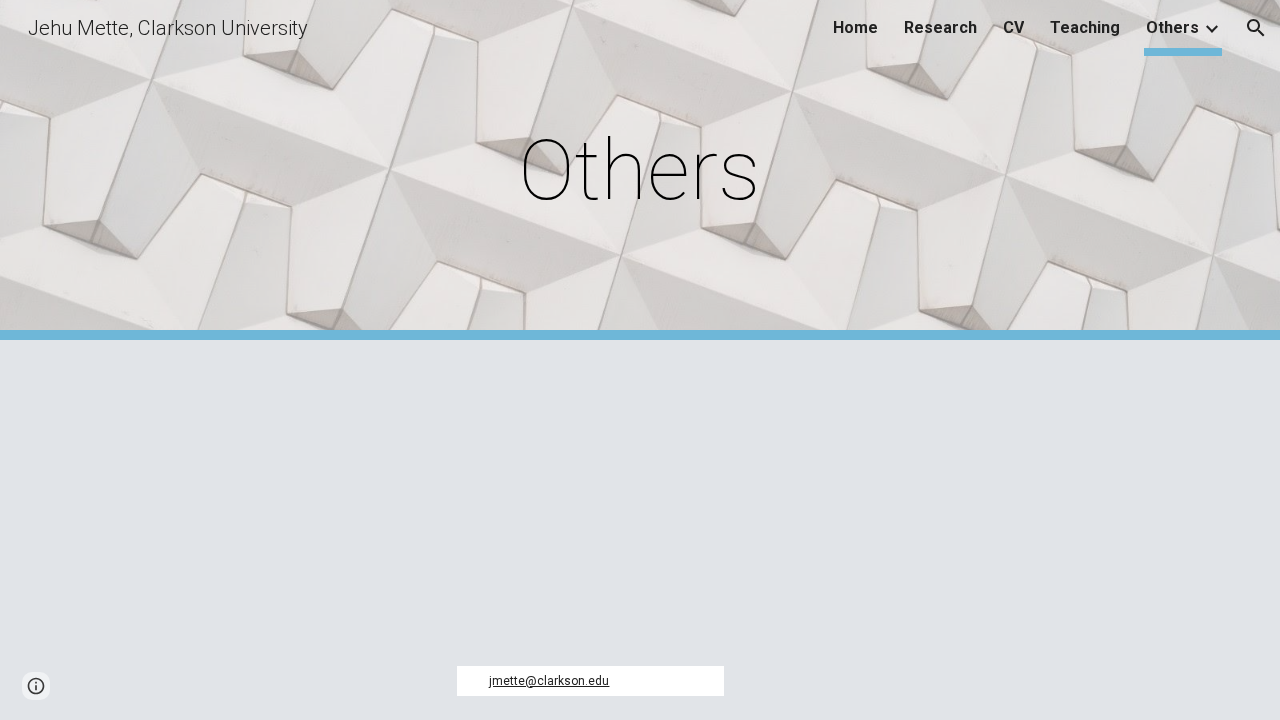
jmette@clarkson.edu (549, 681)
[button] (1256, 28)
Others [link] (1172, 27)
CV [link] (1013, 27)
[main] (640, 170)
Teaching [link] (1085, 27)
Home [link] (855, 27)
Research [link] (940, 27)
